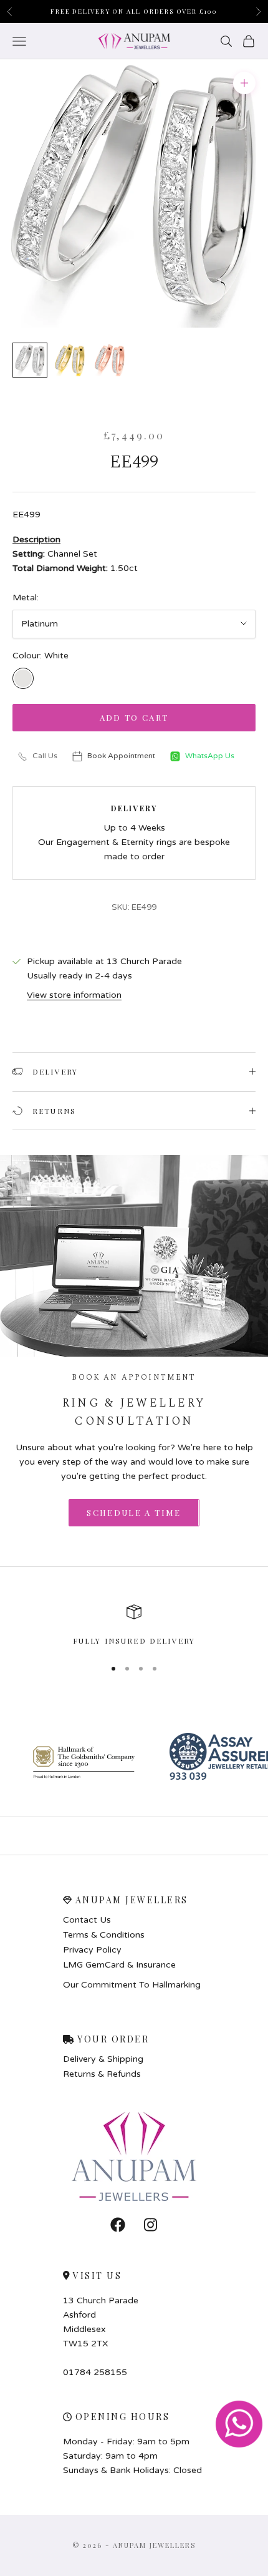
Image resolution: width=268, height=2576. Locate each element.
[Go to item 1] (30, 360)
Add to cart (134, 717)
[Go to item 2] (70, 360)
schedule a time (134, 1512)
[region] (134, 1626)
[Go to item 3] (110, 360)
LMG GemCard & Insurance (119, 1965)
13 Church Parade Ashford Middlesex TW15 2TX (101, 2322)
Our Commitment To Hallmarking (132, 1985)
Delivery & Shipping (103, 2059)
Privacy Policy (92, 1950)
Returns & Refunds (102, 2074)
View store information (74, 995)
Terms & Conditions (104, 1935)
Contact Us (87, 1920)
